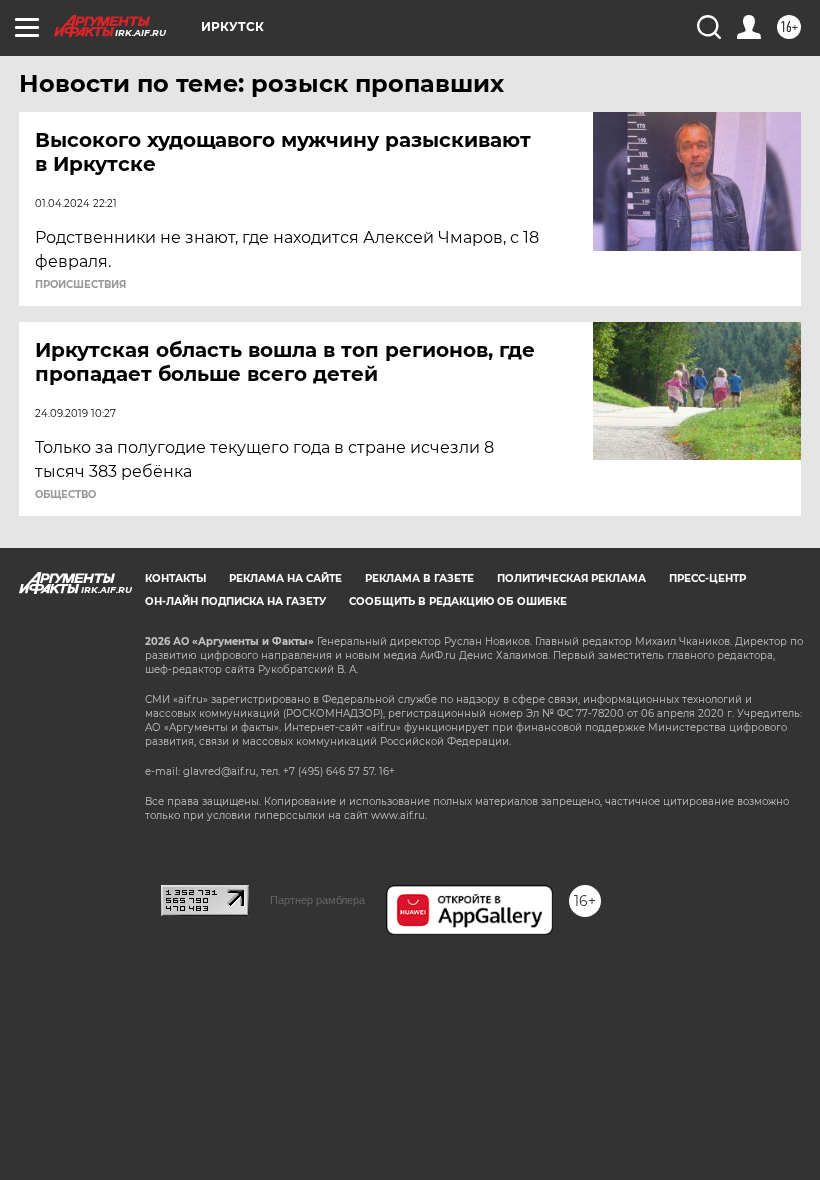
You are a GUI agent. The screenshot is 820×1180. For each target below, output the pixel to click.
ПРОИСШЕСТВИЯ (80, 285)
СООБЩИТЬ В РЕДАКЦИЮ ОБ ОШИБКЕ (458, 601)
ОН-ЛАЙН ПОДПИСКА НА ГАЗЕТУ (235, 601)
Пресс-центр (707, 578)
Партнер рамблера (317, 900)
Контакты (175, 578)
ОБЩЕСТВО (65, 495)
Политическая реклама (571, 578)
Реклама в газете (419, 578)
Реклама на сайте (285, 578)
